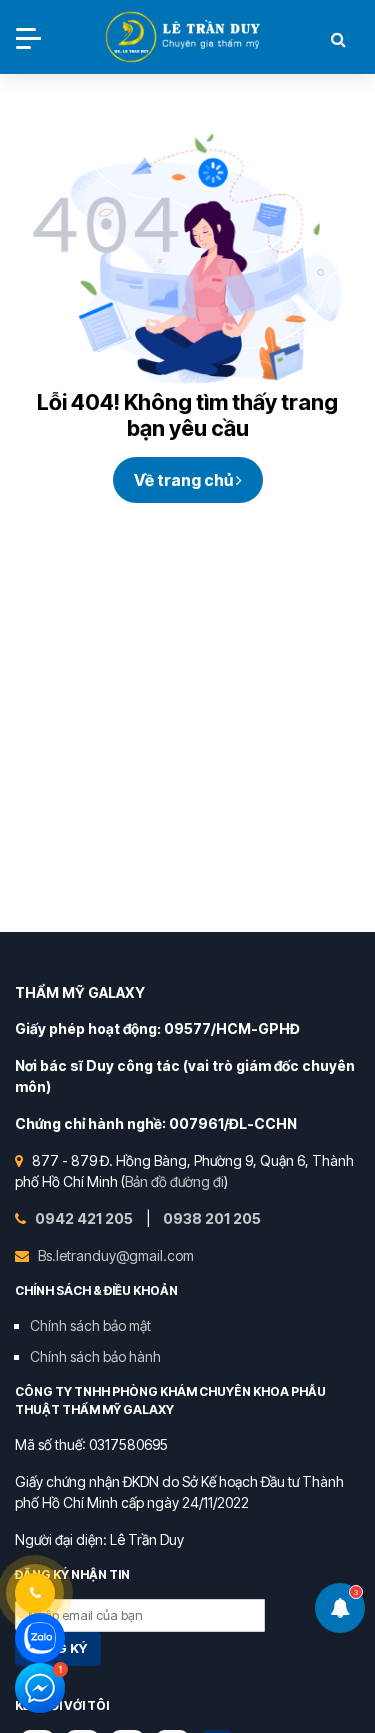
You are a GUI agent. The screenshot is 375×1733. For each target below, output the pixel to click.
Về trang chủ (185, 480)
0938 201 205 (212, 1218)
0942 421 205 (85, 1218)
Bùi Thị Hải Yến (185, 38)
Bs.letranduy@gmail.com (116, 1255)
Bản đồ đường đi (174, 1181)
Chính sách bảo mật (90, 1325)
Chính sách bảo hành (95, 1356)
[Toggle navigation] (28, 38)
